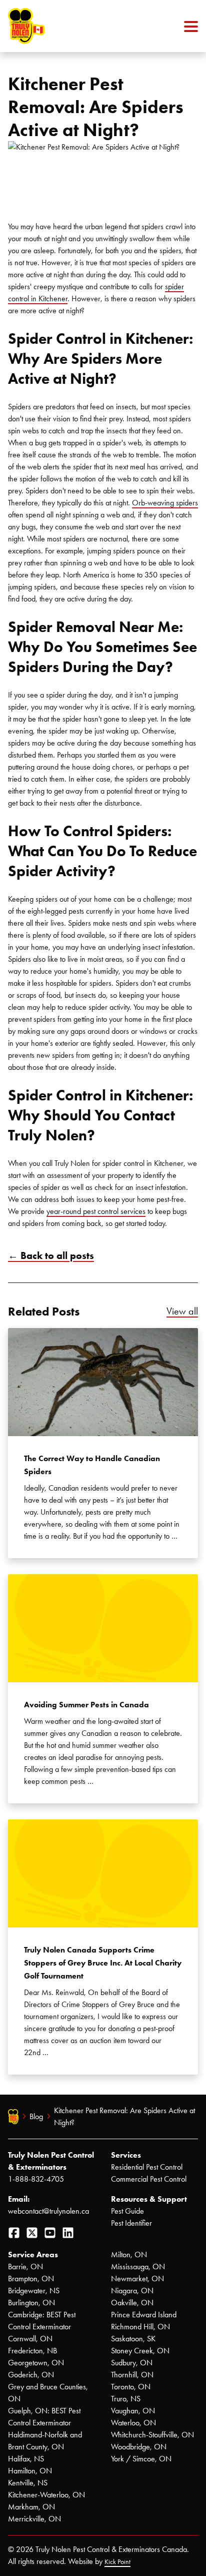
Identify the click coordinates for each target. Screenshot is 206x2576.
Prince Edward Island (144, 2315)
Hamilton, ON (30, 2471)
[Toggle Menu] (191, 26)
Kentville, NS (28, 2483)
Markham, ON (31, 2507)
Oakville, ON (132, 2303)
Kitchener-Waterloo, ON (46, 2495)
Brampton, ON (31, 2279)
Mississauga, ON (138, 2267)
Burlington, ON (31, 2303)
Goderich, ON (31, 2375)
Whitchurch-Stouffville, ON (152, 2435)
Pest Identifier (131, 2223)
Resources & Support (149, 2199)
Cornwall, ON (30, 2339)
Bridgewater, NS (34, 2291)
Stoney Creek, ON (140, 2351)
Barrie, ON (25, 2267)
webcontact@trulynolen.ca (48, 2211)
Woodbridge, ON (139, 2447)
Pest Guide (127, 2211)
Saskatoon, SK (133, 2339)
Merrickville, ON (34, 2519)
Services (126, 2155)
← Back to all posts (51, 1255)
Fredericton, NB (32, 2351)
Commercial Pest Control (149, 2179)
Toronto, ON (131, 2387)
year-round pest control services (96, 1211)
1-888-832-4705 (36, 2179)
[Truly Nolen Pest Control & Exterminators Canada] (50, 26)
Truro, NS (126, 2399)
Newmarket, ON (137, 2279)
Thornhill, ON (132, 2375)
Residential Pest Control (147, 2167)
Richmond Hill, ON (140, 2327)
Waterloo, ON (133, 2423)
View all (182, 1311)
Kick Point (117, 2562)
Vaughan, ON (133, 2411)
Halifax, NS (26, 2459)
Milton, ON (129, 2255)
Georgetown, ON (36, 2363)
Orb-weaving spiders (165, 503)
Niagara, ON (132, 2291)
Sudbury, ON (132, 2363)
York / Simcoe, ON (141, 2459)
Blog (36, 2116)
